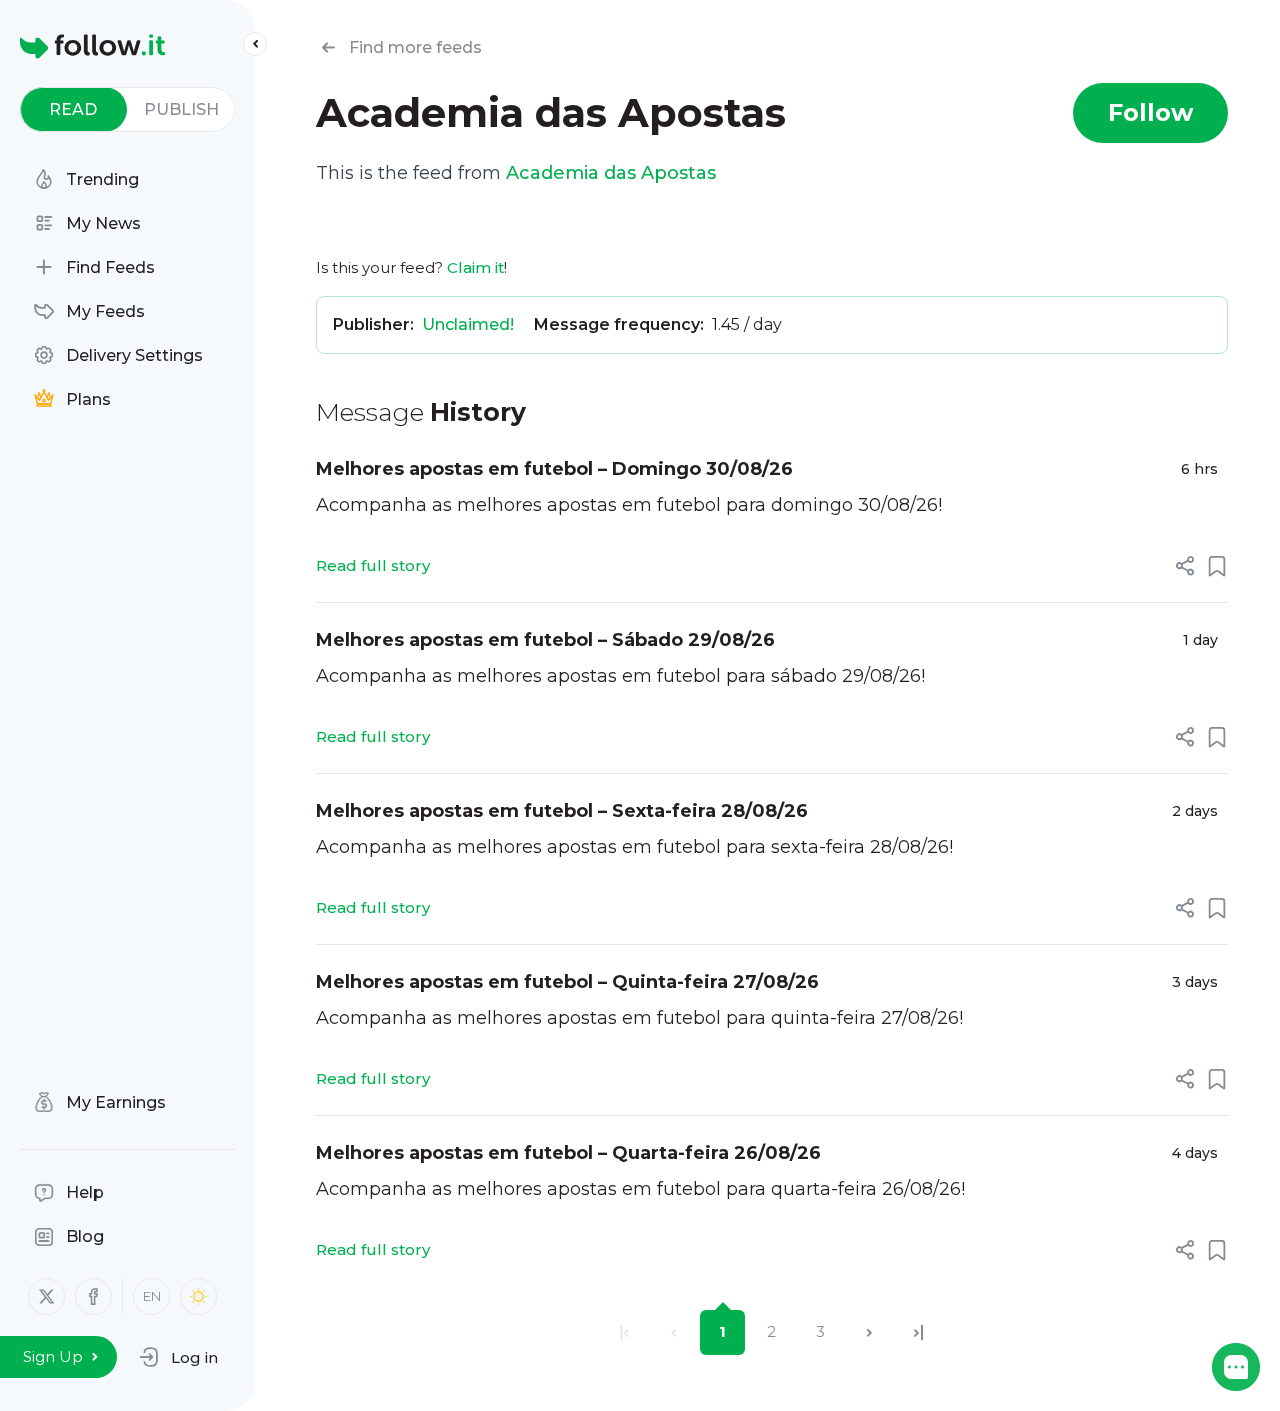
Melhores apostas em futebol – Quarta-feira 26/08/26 (568, 1153)
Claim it (475, 267)
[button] (178, 1357)
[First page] (624, 1332)
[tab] (73, 109)
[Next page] (869, 1332)
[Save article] (1217, 566)
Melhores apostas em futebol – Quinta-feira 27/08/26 (567, 982)
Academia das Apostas (611, 173)
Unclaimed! (468, 324)
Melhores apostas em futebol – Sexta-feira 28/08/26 (562, 811)
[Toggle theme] (198, 1296)
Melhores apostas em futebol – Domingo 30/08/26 (554, 469)
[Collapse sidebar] (255, 44)
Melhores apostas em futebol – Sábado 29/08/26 (545, 640)
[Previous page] (673, 1332)
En (152, 1296)
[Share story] (1185, 566)
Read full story (373, 565)
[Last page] (918, 1332)
